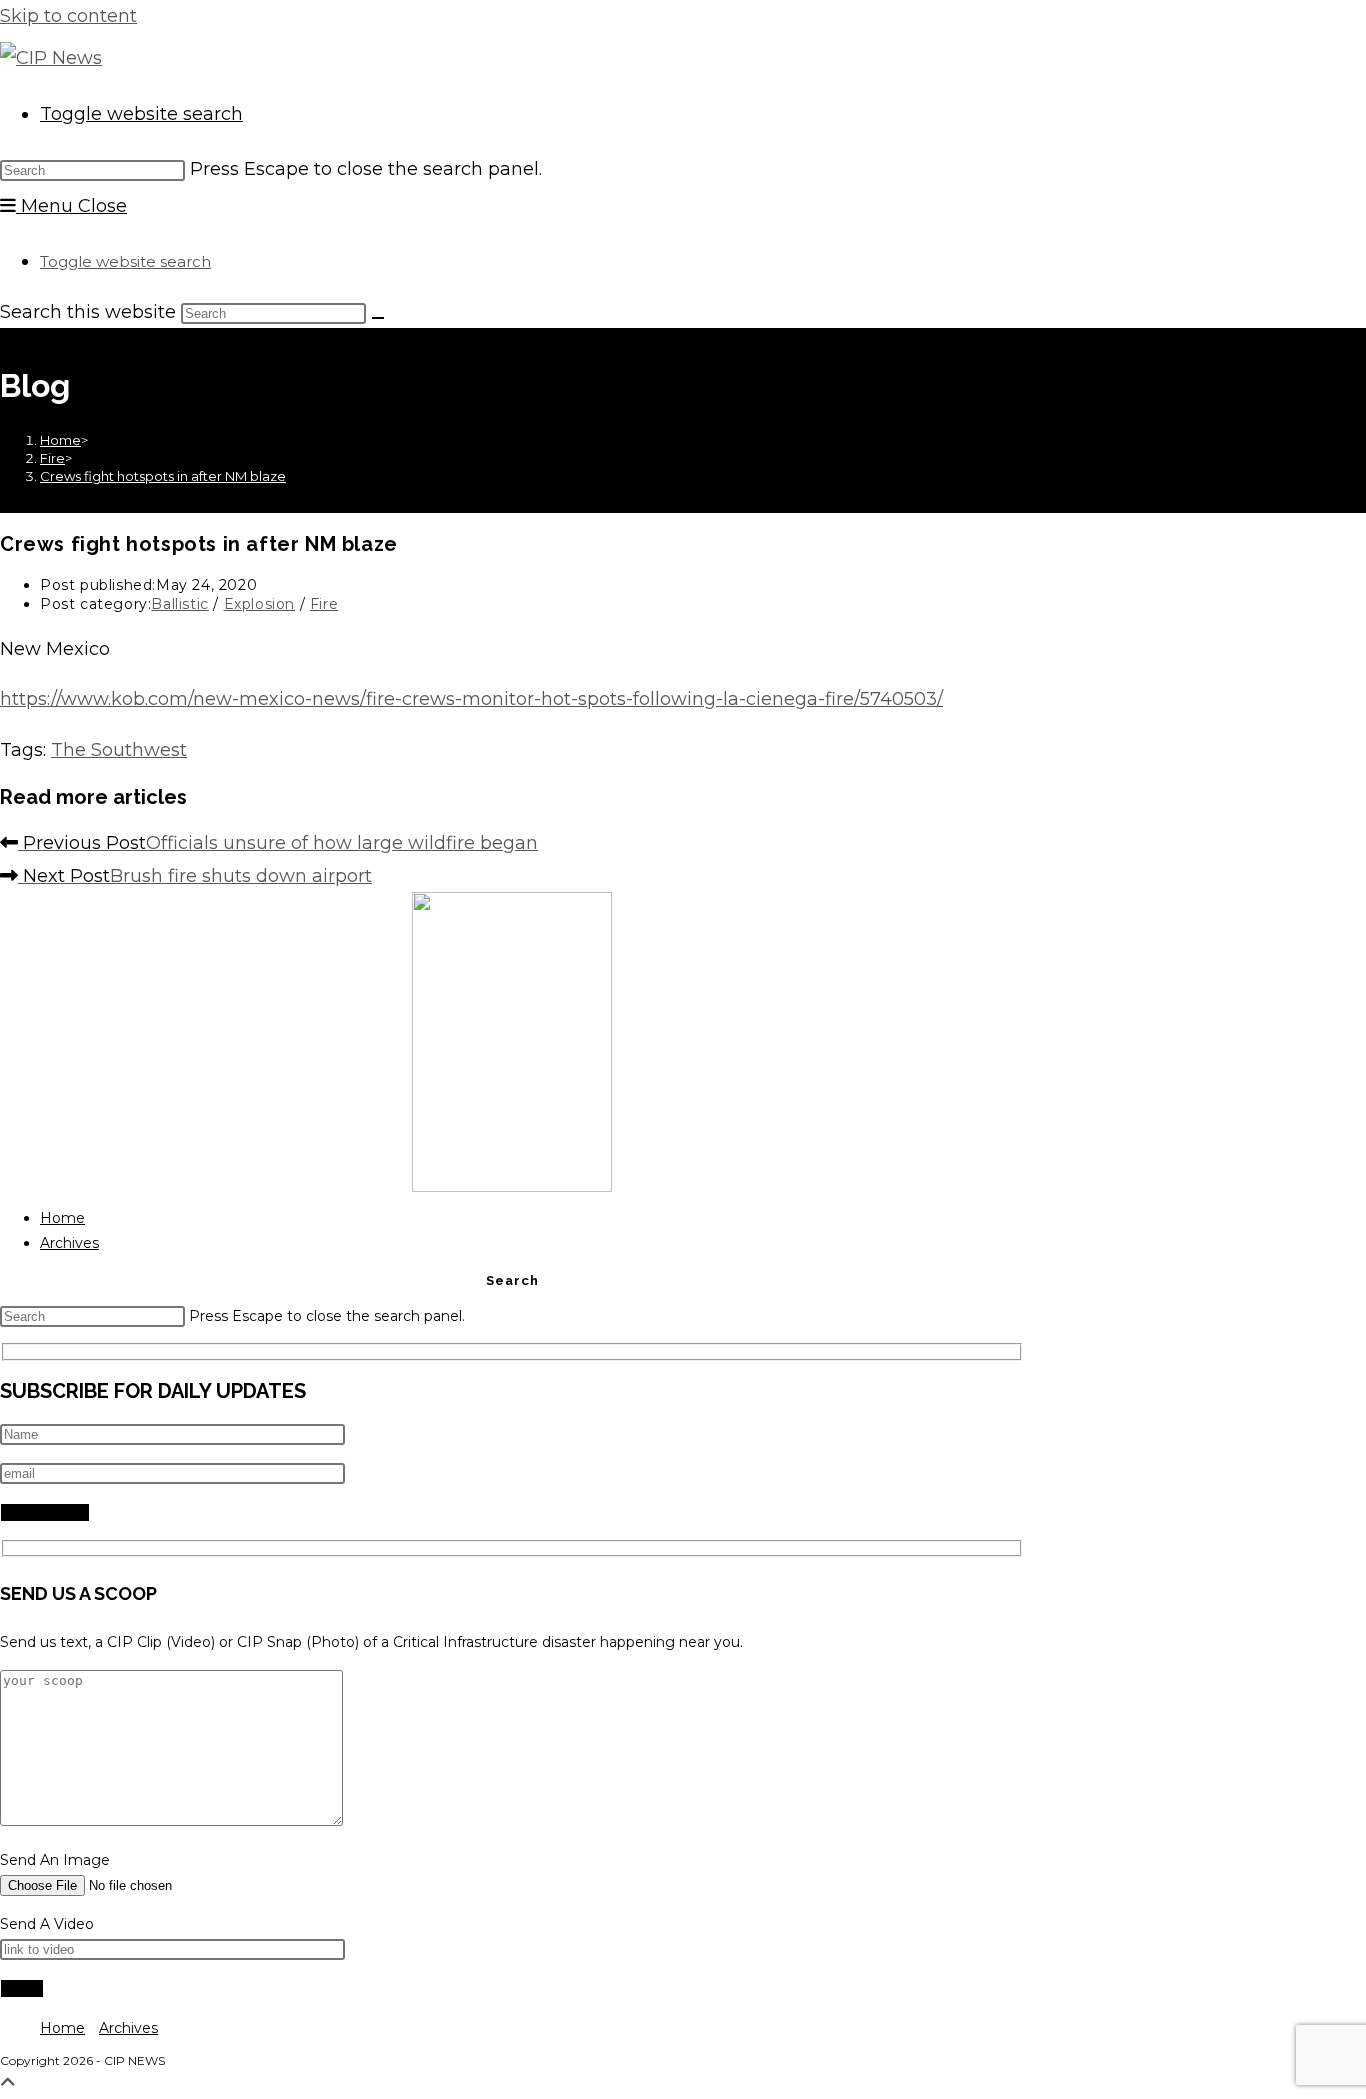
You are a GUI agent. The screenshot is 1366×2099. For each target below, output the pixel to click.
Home (62, 1218)
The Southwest (119, 750)
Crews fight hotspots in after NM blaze (163, 476)
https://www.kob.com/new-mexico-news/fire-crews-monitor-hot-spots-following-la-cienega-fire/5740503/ (471, 699)
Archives (69, 1243)
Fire (324, 604)
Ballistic (179, 604)
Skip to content (68, 16)
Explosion (259, 604)
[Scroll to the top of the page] (8, 2083)
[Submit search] (378, 318)
